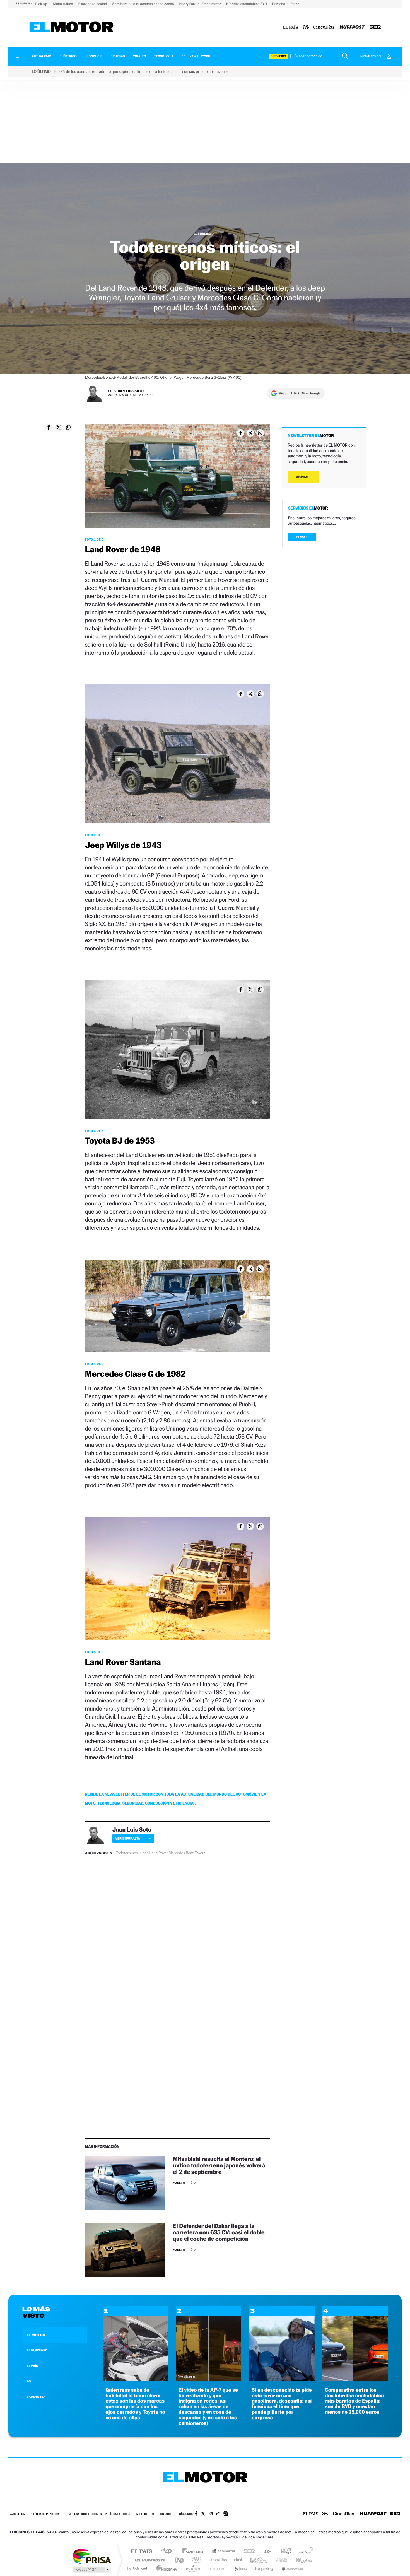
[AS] (306, 27)
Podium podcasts (193, 2568)
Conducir (94, 56)
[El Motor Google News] (226, 2514)
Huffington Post (149, 2560)
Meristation (291, 2568)
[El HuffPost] (352, 27)
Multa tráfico (63, 4)
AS (29, 2381)
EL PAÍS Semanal (259, 2560)
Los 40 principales (168, 2552)
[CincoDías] (324, 27)
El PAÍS (141, 2552)
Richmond (138, 2568)
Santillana (194, 2552)
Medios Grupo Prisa (92, 2570)
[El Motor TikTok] (218, 2514)
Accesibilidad (145, 2514)
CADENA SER (36, 2397)
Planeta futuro (279, 2560)
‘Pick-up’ (41, 4)
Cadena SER (248, 2552)
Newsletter (200, 56)
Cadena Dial (238, 2560)
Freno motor (212, 4)
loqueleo (265, 2568)
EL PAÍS (32, 2366)
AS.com (265, 2552)
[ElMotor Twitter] (203, 2514)
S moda (240, 2568)
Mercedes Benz (181, 1853)
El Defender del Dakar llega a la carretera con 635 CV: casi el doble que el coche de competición (219, 2232)
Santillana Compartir (224, 2552)
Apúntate (303, 477)
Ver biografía (128, 1838)
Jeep (144, 1853)
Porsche (279, 4)
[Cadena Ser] (375, 27)
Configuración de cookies (83, 2514)
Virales (139, 56)
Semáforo (120, 4)
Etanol (295, 4)
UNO (180, 2560)
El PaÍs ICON (217, 2568)
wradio (196, 2560)
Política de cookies (119, 2514)
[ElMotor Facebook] (196, 2514)
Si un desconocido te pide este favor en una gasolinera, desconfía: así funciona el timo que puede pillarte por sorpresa (282, 2404)
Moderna (165, 2568)
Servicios (278, 56)
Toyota (200, 1853)
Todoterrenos (127, 1853)
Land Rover (159, 1853)
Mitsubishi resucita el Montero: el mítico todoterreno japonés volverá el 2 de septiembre (219, 2165)
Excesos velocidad (93, 4)
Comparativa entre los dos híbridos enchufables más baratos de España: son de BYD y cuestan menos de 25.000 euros (354, 2401)
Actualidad (42, 56)
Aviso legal (18, 2514)
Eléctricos (69, 56)
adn (284, 2552)
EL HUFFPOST (37, 2350)
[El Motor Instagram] (211, 2514)
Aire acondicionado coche (154, 4)
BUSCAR (302, 537)
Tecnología (164, 56)
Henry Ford (188, 4)
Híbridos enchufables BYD (247, 4)
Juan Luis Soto (130, 391)
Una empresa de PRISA (92, 2556)
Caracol (304, 2552)
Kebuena (299, 2560)
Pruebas (118, 56)
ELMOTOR (36, 2335)
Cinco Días (217, 2560)
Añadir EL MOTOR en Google (300, 393)
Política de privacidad (45, 2514)
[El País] (290, 27)
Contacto (165, 2514)
